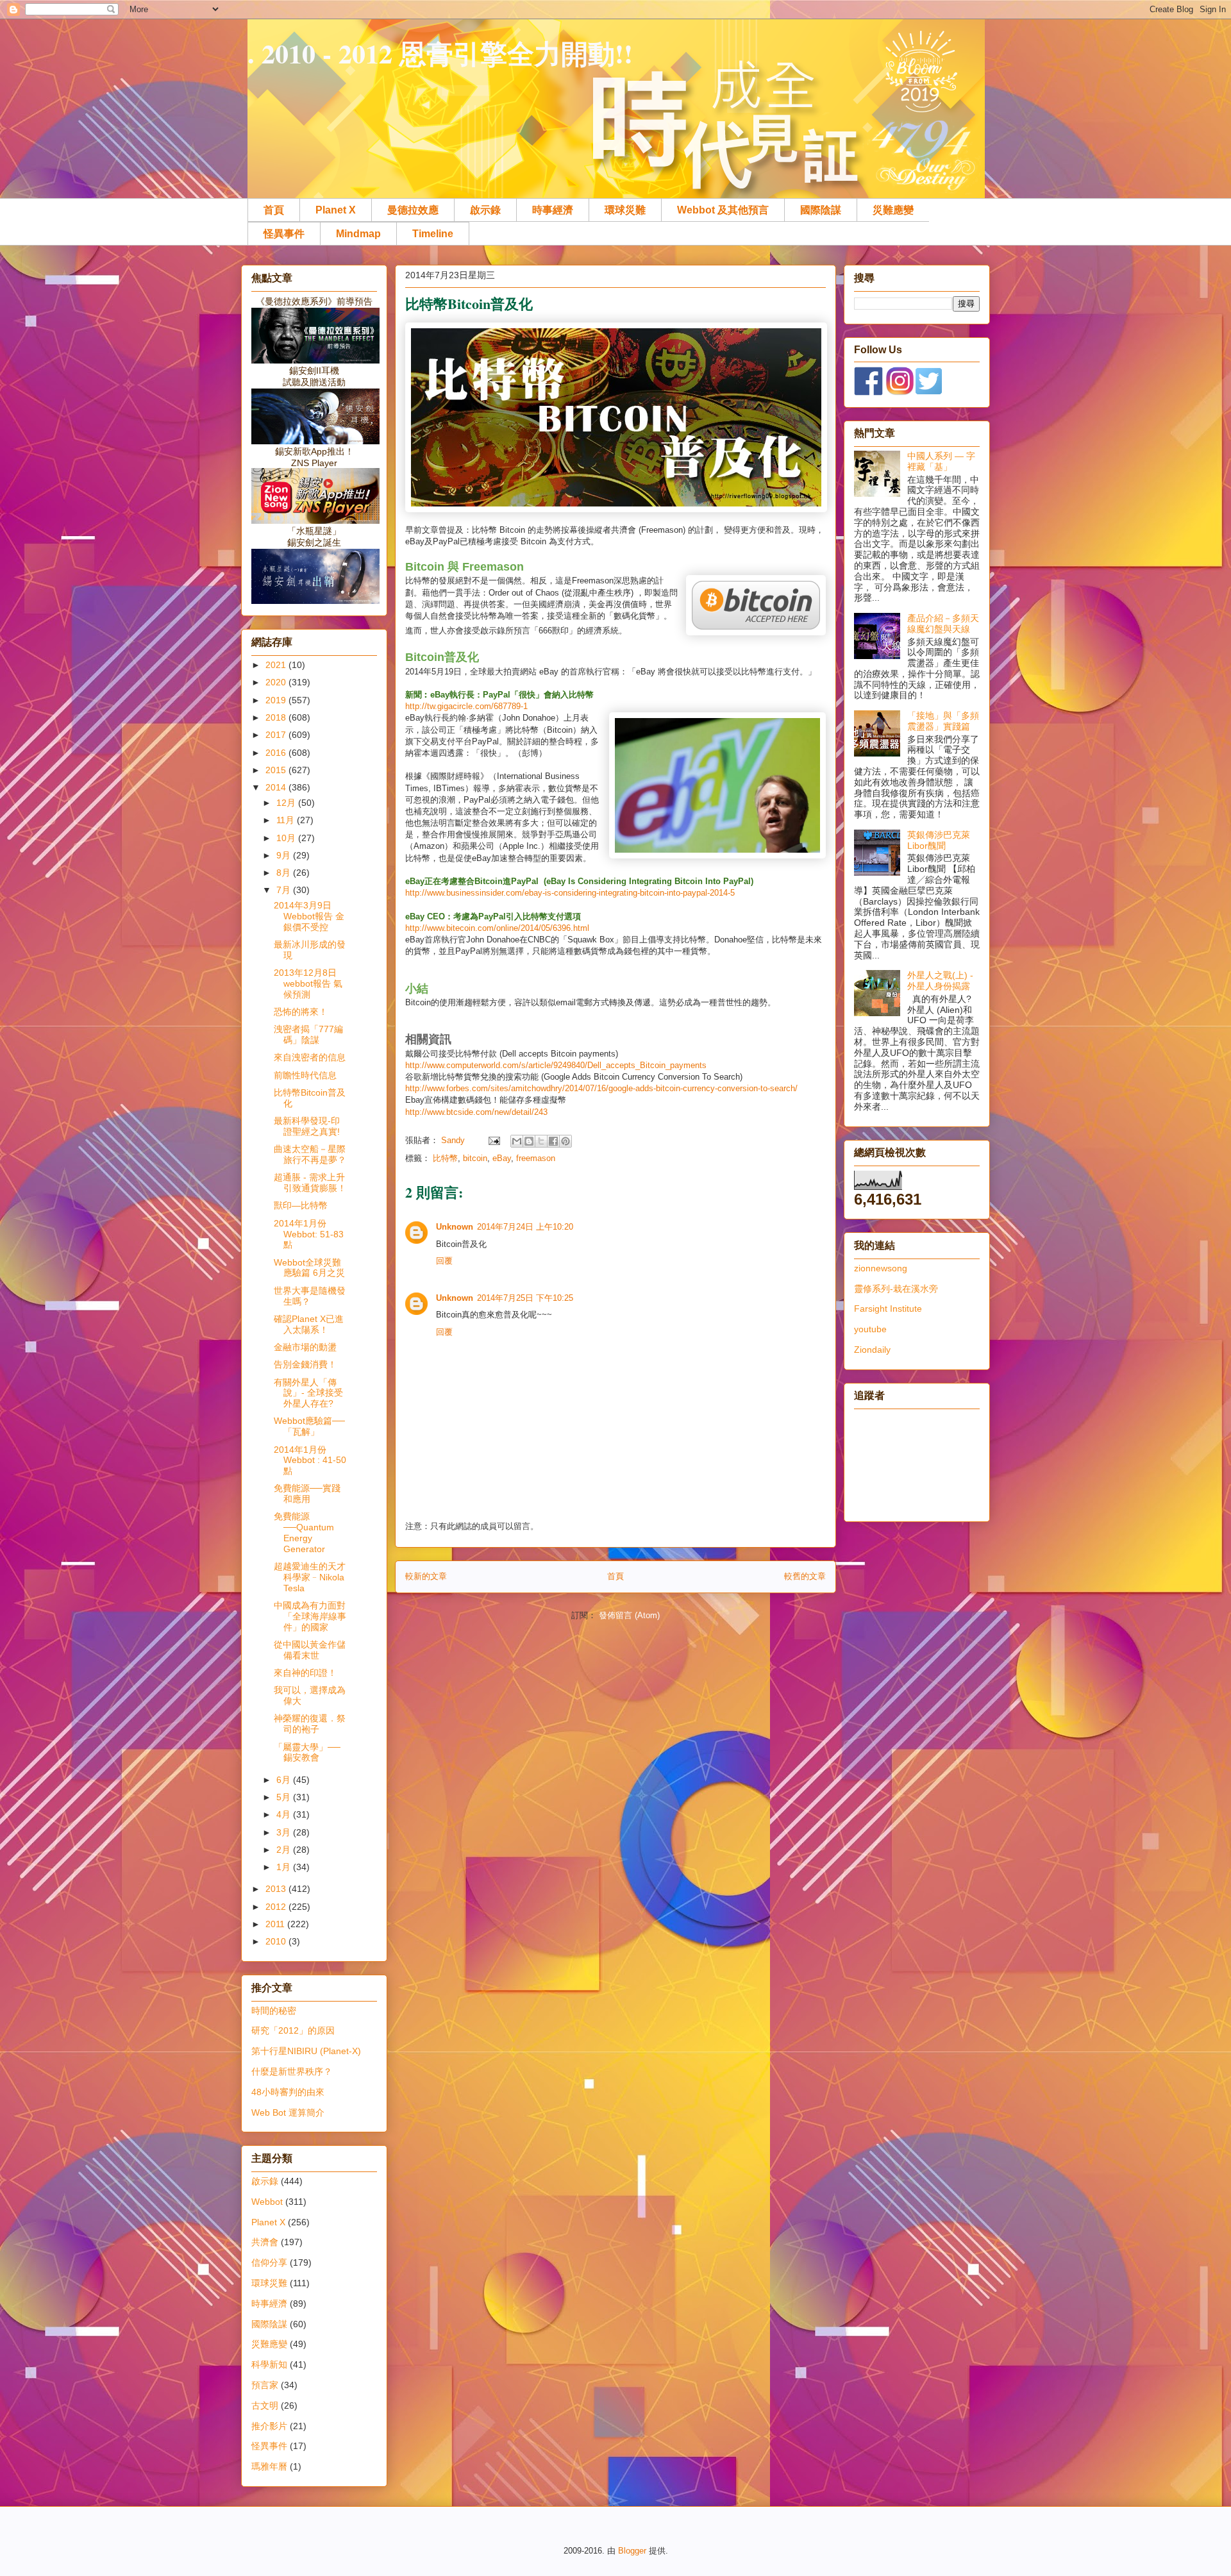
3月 (285, 1832)
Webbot (267, 2202)
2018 (277, 717)
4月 (285, 1814)
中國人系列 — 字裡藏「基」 (941, 461)
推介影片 (269, 2426)
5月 (285, 1797)
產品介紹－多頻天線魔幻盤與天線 (943, 623)
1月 (285, 1867)
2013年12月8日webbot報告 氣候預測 (308, 983)
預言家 (265, 2385)
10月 (287, 838)
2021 (277, 665)
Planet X (336, 210)
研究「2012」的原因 (293, 2030)
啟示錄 (485, 210)
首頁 (274, 210)
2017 (277, 735)
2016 (277, 753)
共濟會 (265, 2242)
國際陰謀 (821, 210)
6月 (285, 1780)
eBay (502, 1158)
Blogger (632, 2551)
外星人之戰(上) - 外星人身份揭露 (940, 981)
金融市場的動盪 (305, 1347)
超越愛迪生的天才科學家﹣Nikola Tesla (310, 1577)
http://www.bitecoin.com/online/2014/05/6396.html (497, 928)
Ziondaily (872, 1350)
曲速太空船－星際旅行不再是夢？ (310, 1154)
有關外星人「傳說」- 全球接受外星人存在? (308, 1393)
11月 (287, 820)
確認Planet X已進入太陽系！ (309, 1324)
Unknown (455, 1227)
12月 (287, 803)
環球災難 (625, 210)
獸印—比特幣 (301, 1205)
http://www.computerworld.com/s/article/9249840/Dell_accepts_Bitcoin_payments (556, 1065)
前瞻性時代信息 (305, 1075)
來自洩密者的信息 (310, 1057)
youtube (870, 1329)
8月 (285, 873)
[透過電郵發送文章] (493, 1140)
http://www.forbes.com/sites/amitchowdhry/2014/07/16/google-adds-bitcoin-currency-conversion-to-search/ (601, 1088)
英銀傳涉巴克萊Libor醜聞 (939, 840)
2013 (277, 1889)
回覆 (444, 1261)
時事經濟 (553, 210)
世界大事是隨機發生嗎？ (310, 1296)
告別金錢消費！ (305, 1364)
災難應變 (893, 210)
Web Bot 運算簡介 (288, 2112)
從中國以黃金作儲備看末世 (310, 1650)
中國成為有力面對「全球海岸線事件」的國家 (310, 1616)
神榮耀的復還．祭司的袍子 (310, 1724)
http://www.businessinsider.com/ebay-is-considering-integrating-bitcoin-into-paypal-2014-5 (570, 893)
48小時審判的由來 (288, 2092)
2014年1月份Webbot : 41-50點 (310, 1460)
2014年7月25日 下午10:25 (525, 1298)
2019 (277, 700)
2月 (285, 1850)
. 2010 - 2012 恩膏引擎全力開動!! (440, 53)
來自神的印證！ (305, 1673)
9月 (285, 855)
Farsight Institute (888, 1309)
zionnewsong (881, 1268)
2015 (277, 770)
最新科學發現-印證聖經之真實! (307, 1126)
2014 (277, 787)
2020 (277, 682)
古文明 (265, 2405)
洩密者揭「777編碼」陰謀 (308, 1034)
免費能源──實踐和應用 (307, 1493)
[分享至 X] (541, 1141)
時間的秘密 (274, 2011)
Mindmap (358, 234)
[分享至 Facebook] (553, 1141)
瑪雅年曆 (269, 2466)
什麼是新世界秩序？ (292, 2071)
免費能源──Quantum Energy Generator (304, 1532)
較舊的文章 (805, 1576)
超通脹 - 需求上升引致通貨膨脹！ (310, 1183)
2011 (276, 1924)
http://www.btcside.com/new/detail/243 (476, 1112)
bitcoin (475, 1158)
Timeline (433, 234)
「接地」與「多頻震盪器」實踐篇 (943, 721)
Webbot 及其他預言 (723, 210)
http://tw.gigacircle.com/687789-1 (466, 706)
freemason (536, 1158)
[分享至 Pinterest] (565, 1141)
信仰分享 (269, 2262)
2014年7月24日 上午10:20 (525, 1227)
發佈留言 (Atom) (629, 1615)
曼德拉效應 (413, 210)
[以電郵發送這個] (517, 1141)
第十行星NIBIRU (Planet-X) (306, 2051)
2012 (277, 1907)
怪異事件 (284, 234)
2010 (277, 1941)
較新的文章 (426, 1576)
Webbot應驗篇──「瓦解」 (309, 1426)
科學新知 (269, 2364)
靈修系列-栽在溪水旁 (896, 1289)
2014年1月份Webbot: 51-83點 (309, 1234)
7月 (285, 890)
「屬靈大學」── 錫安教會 (307, 1752)
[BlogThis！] (529, 1141)
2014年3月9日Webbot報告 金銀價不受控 (309, 916)
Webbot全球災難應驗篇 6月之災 (309, 1268)
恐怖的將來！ (301, 1012)
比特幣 (445, 1158)
